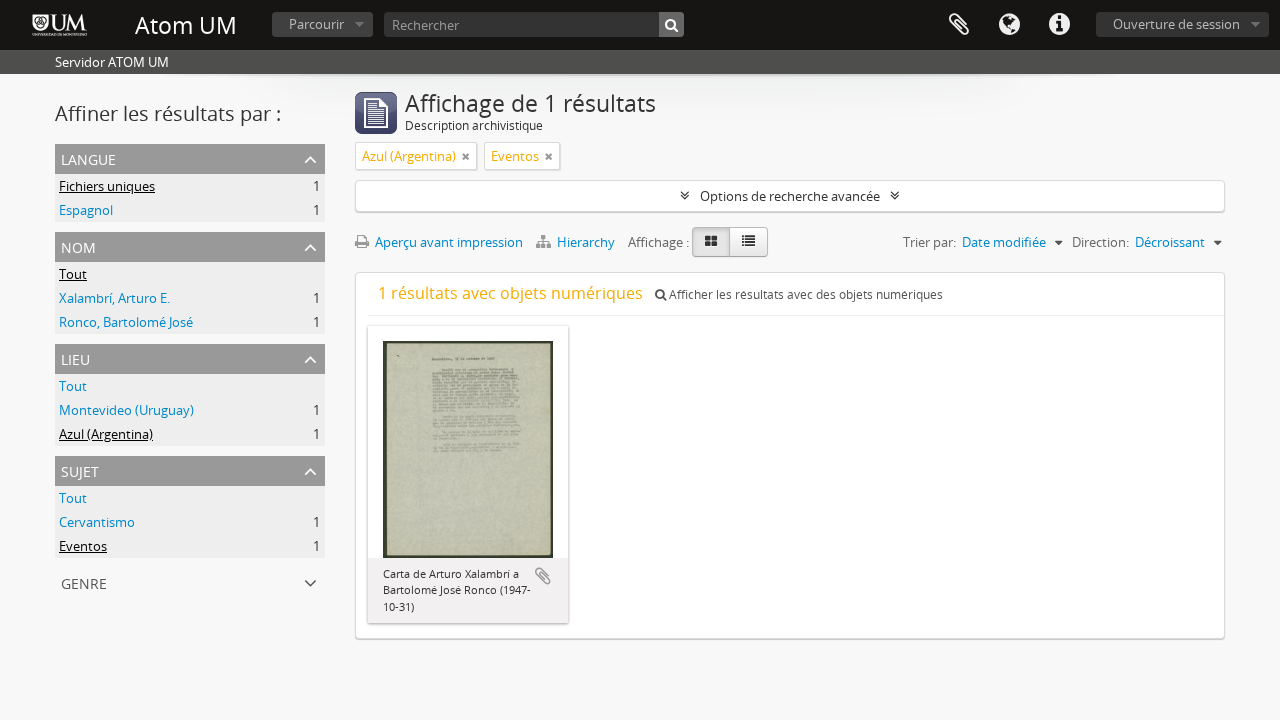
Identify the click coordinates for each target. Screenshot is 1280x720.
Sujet (80, 469)
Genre (84, 581)
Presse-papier (959, 25)
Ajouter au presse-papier (543, 576)
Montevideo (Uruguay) (126, 410)
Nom (78, 245)
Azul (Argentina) (106, 434)
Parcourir (316, 24)
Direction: (1100, 242)
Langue (1009, 25)
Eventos (83, 546)
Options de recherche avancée (790, 196)
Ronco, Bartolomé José (126, 322)
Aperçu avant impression (447, 242)
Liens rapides (1059, 25)
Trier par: (929, 242)
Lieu (75, 357)
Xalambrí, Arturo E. (114, 298)
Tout (73, 274)
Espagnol (86, 210)
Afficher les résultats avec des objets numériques (804, 294)
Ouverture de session (1176, 24)
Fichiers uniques (107, 186)
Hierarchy (586, 242)
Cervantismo (97, 522)
